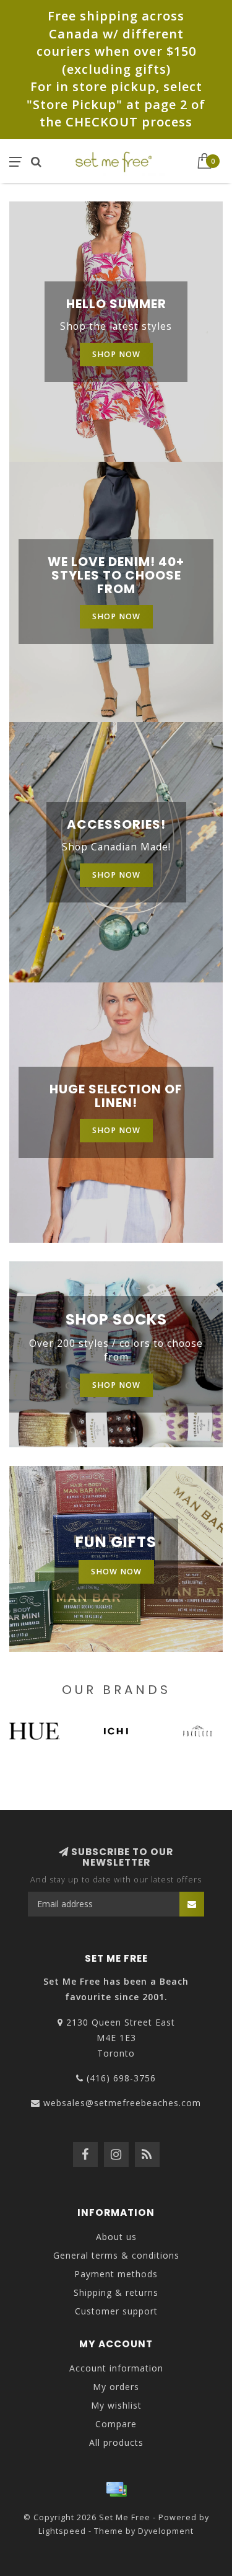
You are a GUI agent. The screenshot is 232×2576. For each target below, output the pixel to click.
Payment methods (116, 2274)
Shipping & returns (116, 2292)
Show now (116, 1572)
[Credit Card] (116, 2489)
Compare (116, 2424)
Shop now (116, 354)
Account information (116, 2368)
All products (116, 2442)
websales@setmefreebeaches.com (122, 2103)
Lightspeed (62, 2531)
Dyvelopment (166, 2531)
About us (116, 2237)
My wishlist (116, 2405)
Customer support (116, 2311)
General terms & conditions (116, 2255)
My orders (116, 2387)
